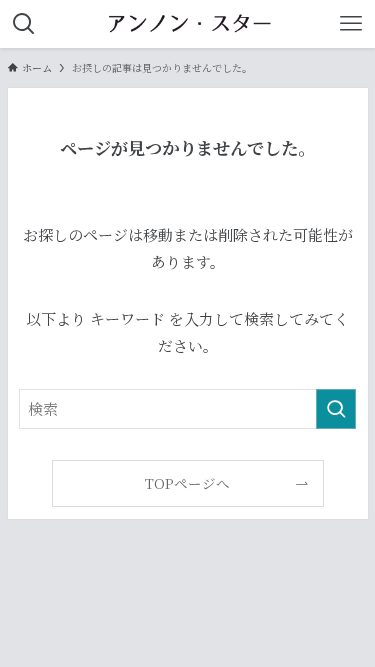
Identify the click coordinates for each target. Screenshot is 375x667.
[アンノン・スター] (187, 24)
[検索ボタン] (24, 24)
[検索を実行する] (336, 409)
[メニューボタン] (351, 24)
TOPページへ (187, 483)
